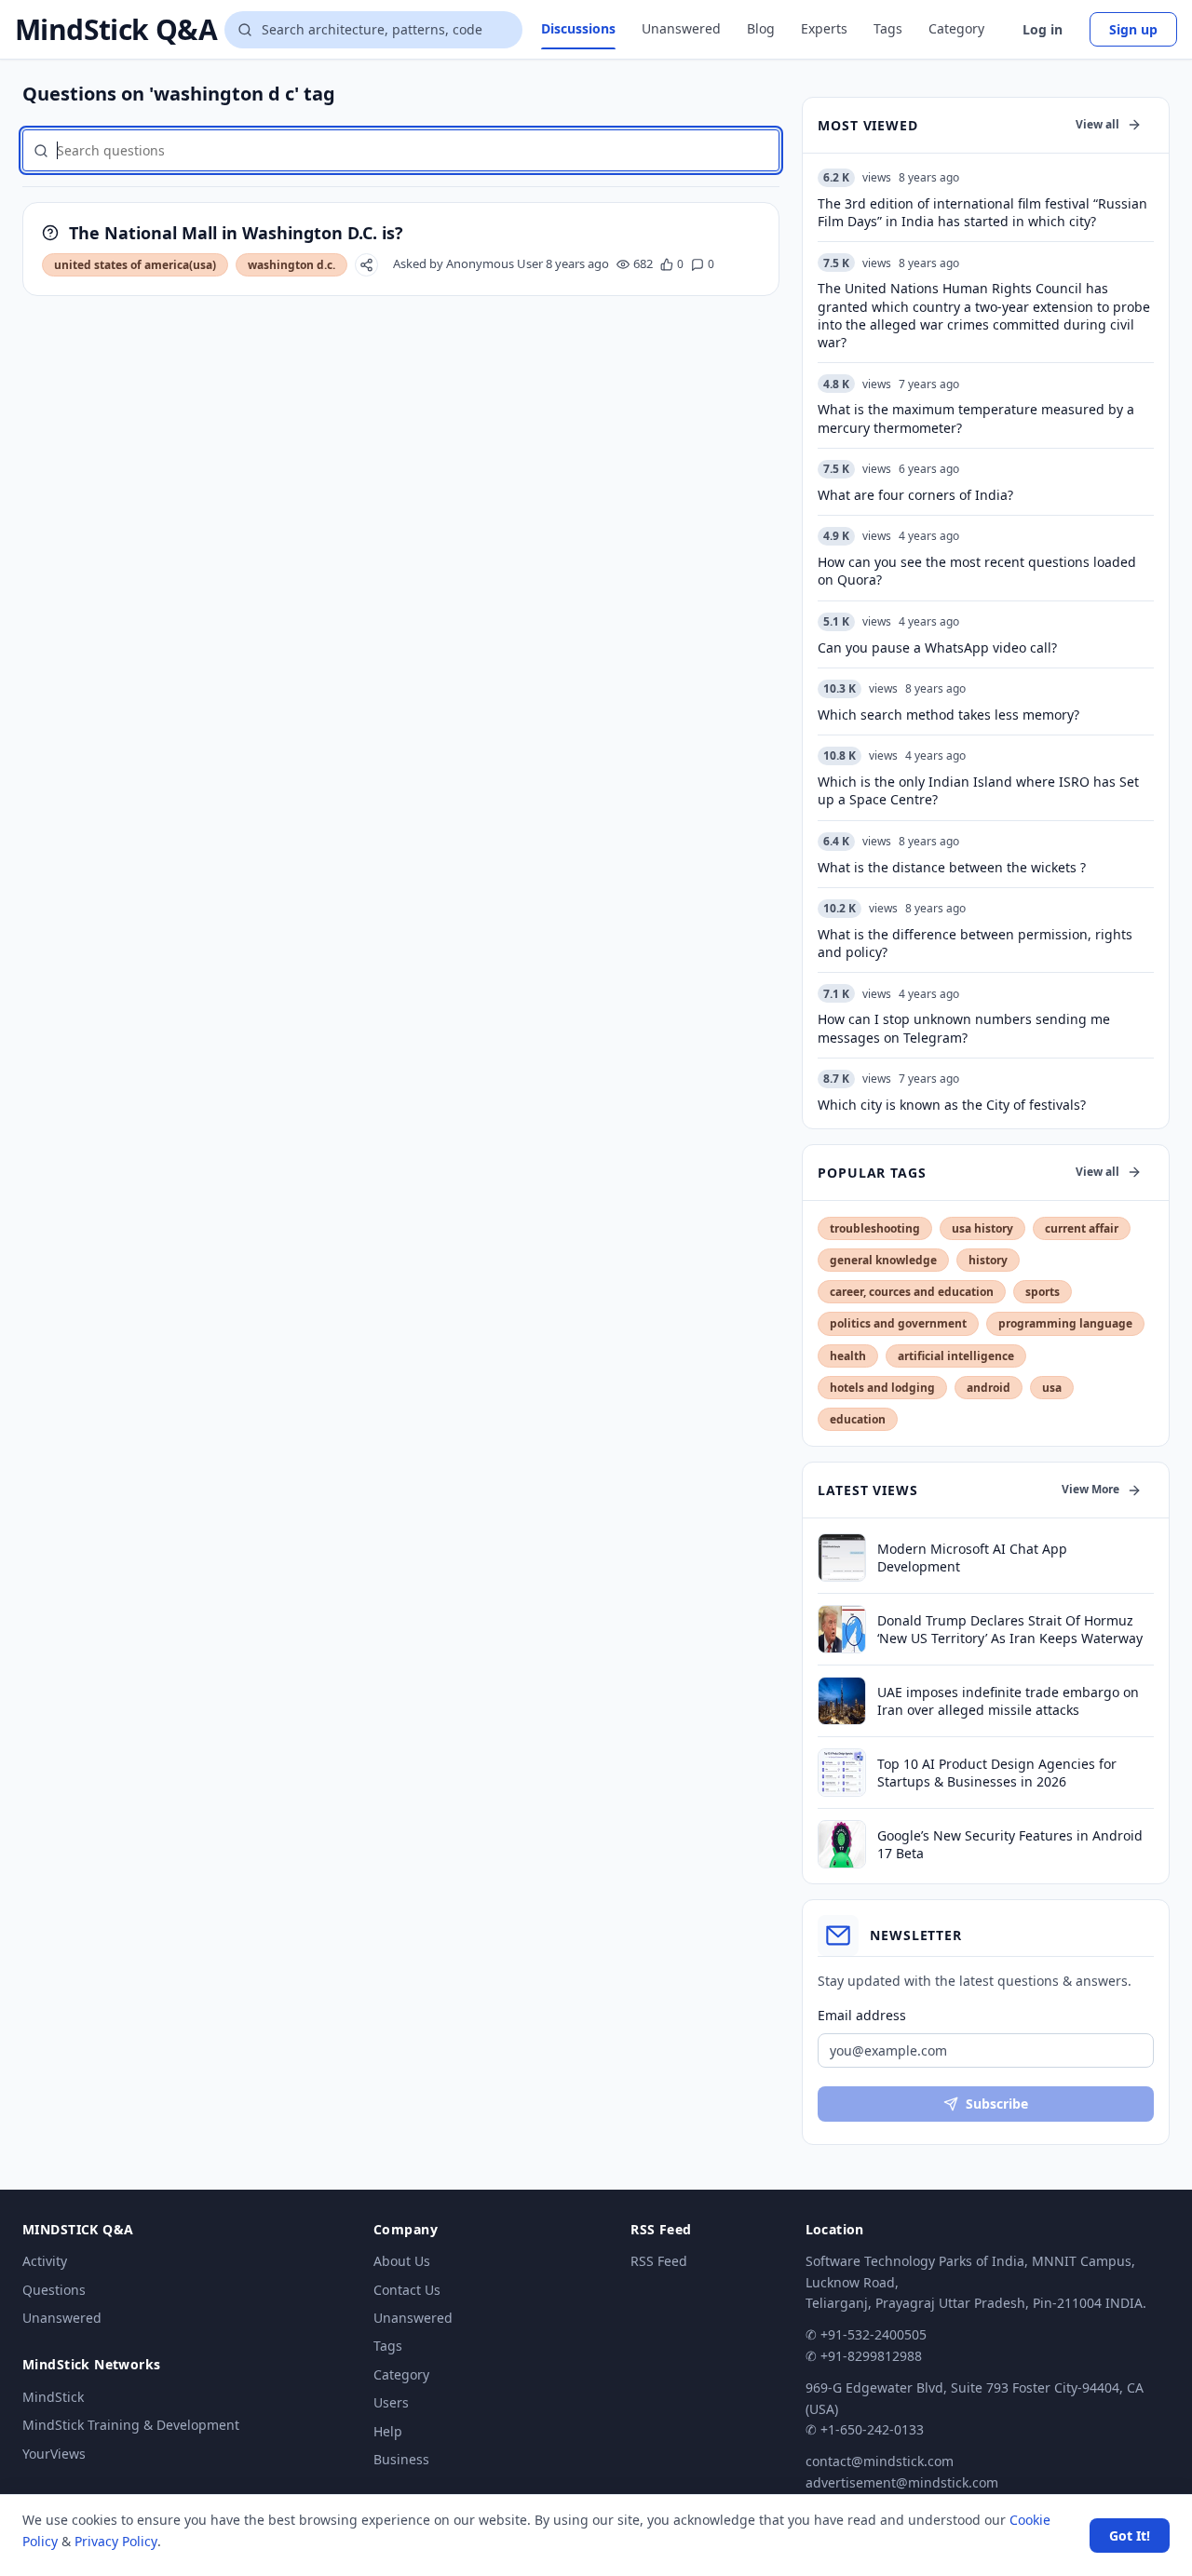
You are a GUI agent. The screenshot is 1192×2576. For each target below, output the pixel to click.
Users (391, 2402)
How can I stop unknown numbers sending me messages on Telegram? (964, 1028)
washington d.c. (291, 265)
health (848, 1356)
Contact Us (407, 2290)
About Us (402, 2261)
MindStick (53, 2397)
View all (1097, 124)
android (989, 1388)
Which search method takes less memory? (948, 715)
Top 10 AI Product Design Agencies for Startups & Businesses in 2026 (997, 1773)
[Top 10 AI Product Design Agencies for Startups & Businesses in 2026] (842, 1773)
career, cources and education (912, 1292)
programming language (1065, 1323)
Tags (888, 28)
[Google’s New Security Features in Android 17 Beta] (842, 1844)
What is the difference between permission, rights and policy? (975, 943)
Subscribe (997, 2104)
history (988, 1260)
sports (1043, 1292)
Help (388, 2431)
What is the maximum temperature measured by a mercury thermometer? (976, 418)
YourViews (54, 2454)
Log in (1043, 29)
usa (1052, 1388)
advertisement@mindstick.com (902, 2482)
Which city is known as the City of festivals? (952, 1105)
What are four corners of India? (915, 495)
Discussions (578, 28)
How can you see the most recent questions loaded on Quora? (977, 571)
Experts (824, 28)
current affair (1082, 1228)
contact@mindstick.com (880, 2461)
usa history (982, 1228)
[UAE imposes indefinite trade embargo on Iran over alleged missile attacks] (842, 1701)
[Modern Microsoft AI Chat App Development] (842, 1558)
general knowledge (883, 1260)
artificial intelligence (956, 1356)
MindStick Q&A (116, 30)
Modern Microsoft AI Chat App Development (972, 1558)
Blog (761, 28)
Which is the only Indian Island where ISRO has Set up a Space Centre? (978, 790)
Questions (54, 2290)
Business (401, 2459)
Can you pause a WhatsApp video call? (937, 647)
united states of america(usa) (135, 265)
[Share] (366, 265)
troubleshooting (875, 1228)
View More (1090, 1489)
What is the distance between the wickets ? (952, 867)
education (858, 1419)
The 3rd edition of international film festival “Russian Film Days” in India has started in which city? (982, 212)
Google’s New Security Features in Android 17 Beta (1010, 1844)
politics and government (898, 1323)
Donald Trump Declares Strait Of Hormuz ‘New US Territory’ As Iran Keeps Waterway (1010, 1629)
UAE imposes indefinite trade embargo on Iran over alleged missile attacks (1008, 1701)
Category (956, 28)
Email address (862, 2015)
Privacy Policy (116, 2541)
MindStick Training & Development (131, 2425)
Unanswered (681, 28)
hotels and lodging (882, 1388)
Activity (45, 2261)
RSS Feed (659, 2261)
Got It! (1130, 2536)
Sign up (1133, 29)
